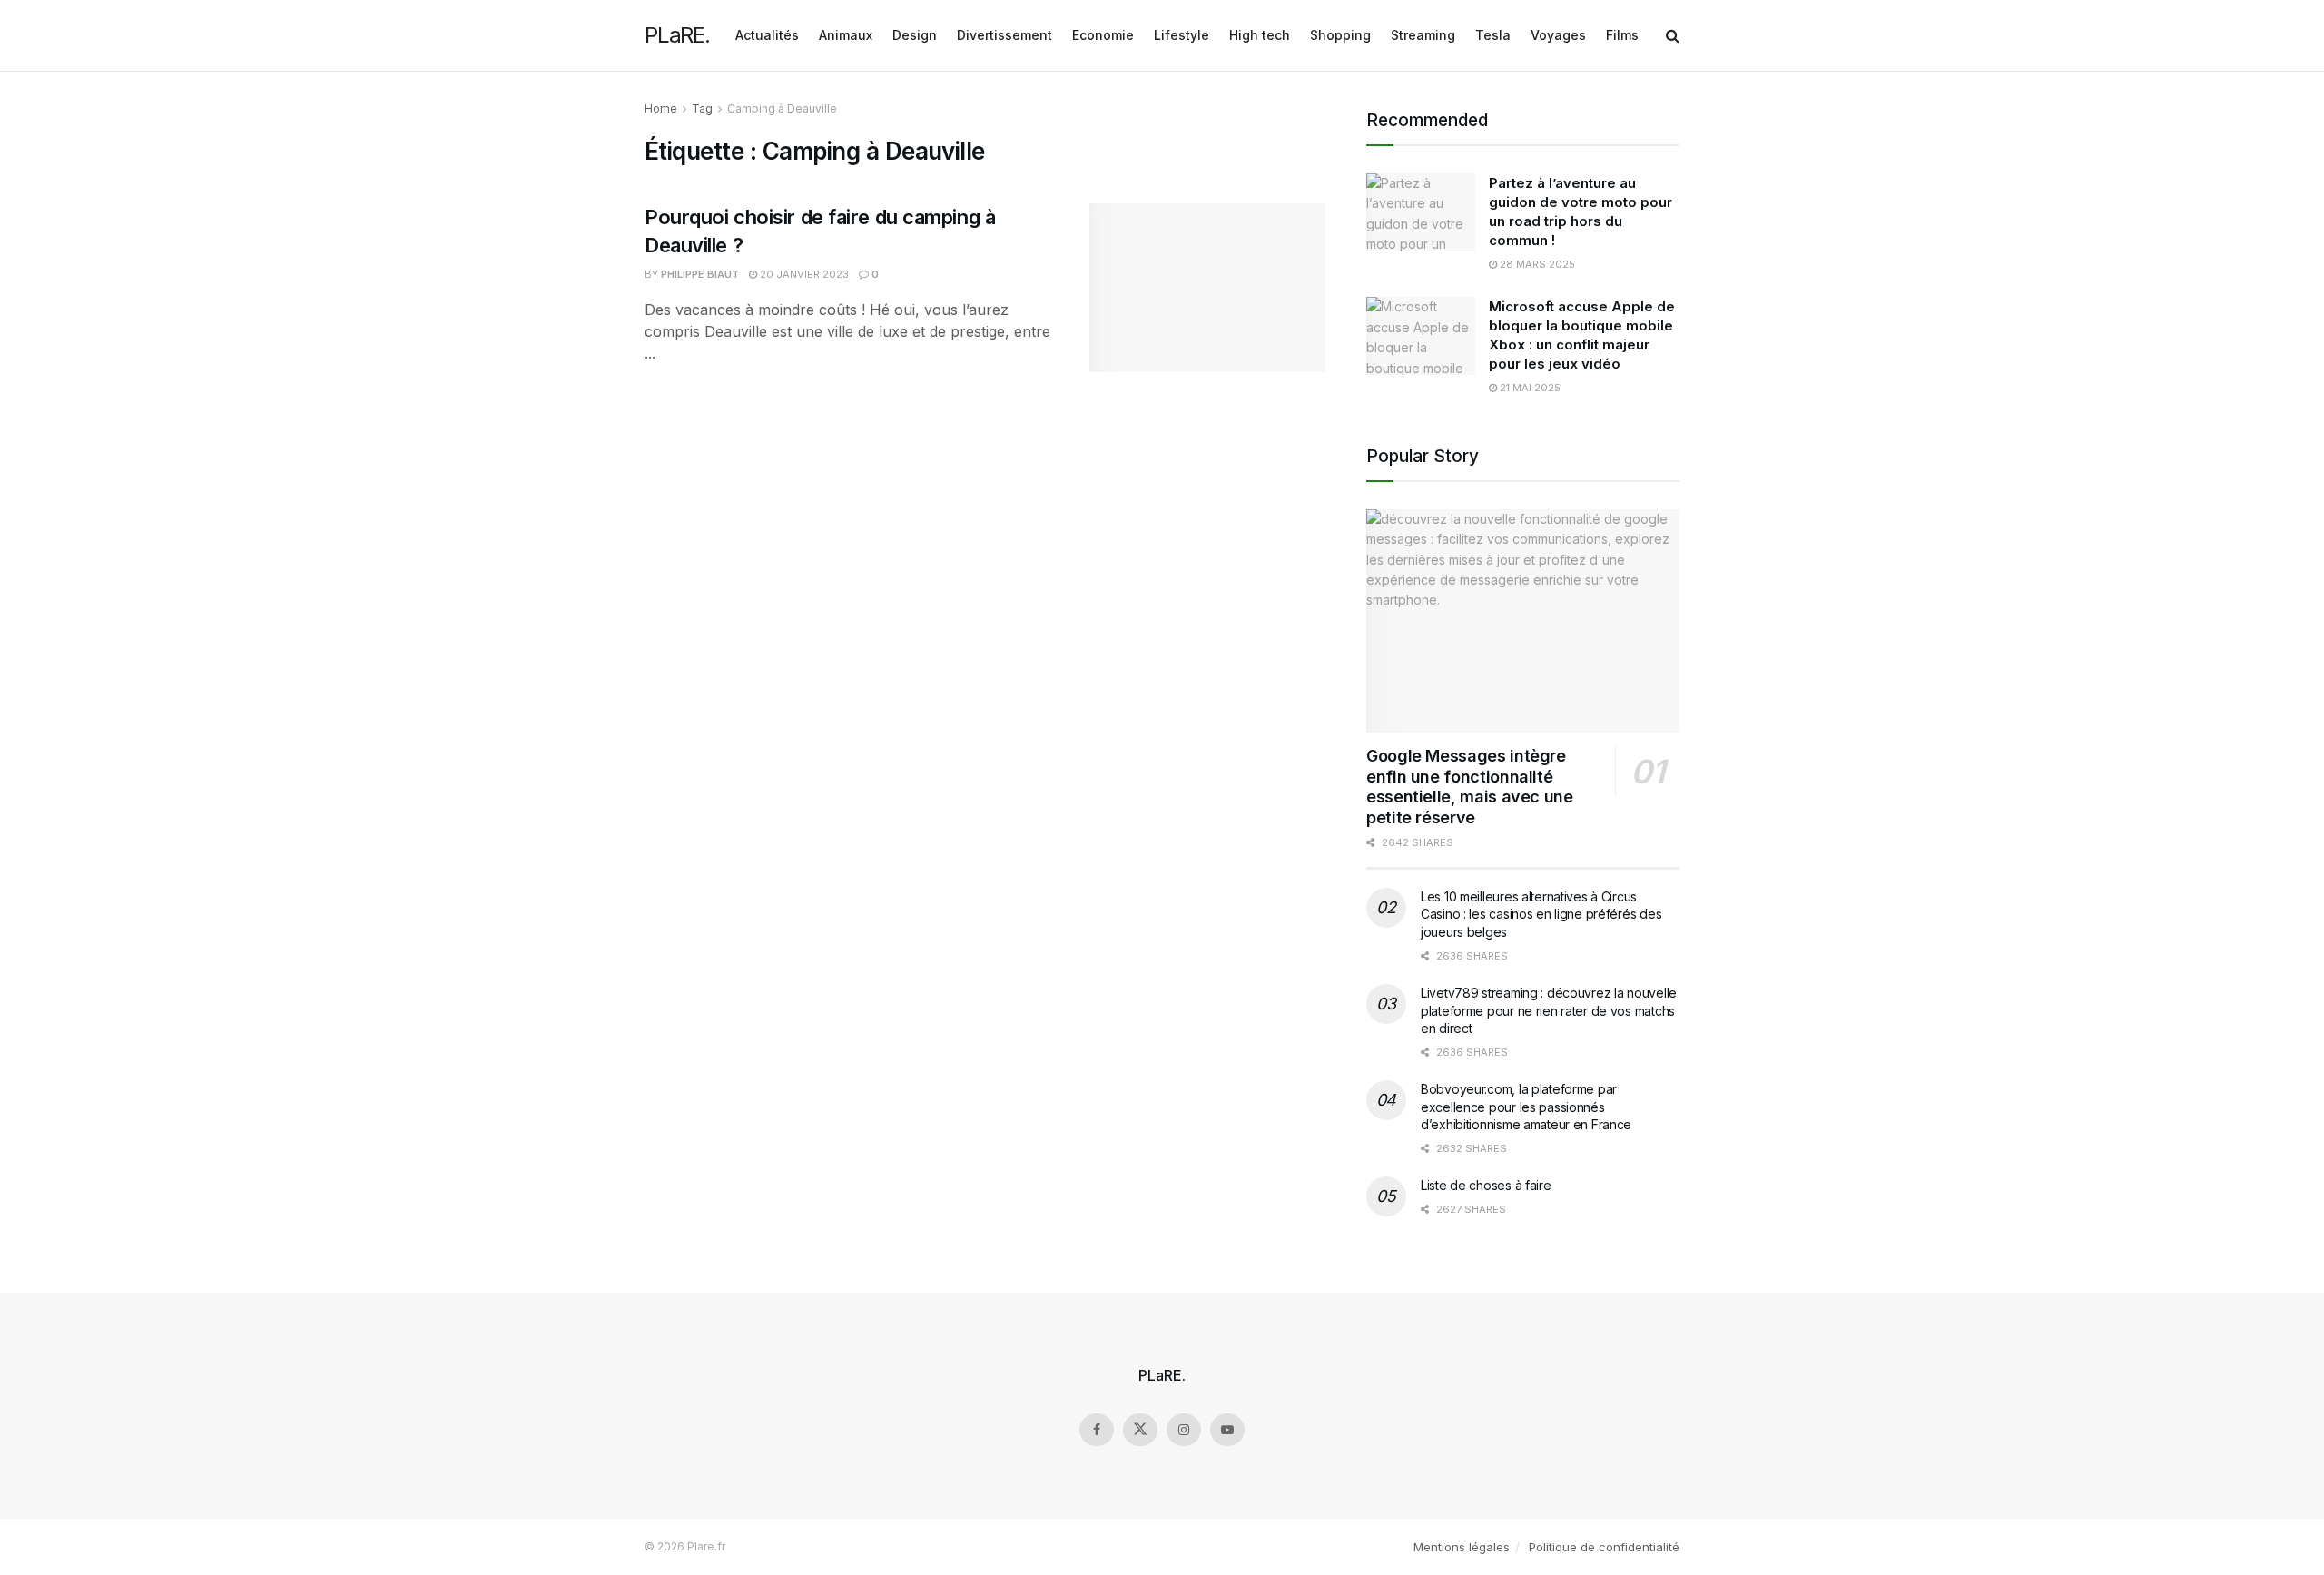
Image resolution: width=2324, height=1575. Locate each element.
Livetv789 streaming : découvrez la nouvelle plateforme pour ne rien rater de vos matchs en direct (1549, 1010)
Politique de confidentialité (1604, 1547)
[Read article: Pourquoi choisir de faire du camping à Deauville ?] (1207, 288)
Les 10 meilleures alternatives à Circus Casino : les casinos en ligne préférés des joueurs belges (1541, 914)
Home (661, 108)
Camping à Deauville (782, 108)
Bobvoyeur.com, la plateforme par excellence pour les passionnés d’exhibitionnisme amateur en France (1526, 1107)
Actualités (767, 35)
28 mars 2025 (1536, 264)
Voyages (1558, 35)
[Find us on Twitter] (1140, 1430)
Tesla (1493, 35)
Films (1622, 35)
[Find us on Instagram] (1184, 1430)
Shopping (1340, 35)
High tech (1260, 35)
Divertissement (1004, 35)
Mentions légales (1462, 1547)
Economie (1103, 35)
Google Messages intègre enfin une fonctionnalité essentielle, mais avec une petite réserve (1470, 787)
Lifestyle (1182, 35)
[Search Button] (1673, 35)
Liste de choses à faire (1486, 1185)
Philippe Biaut (700, 274)
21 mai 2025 (1529, 388)
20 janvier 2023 (803, 274)
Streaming (1423, 35)
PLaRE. (677, 35)
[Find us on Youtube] (1227, 1430)
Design (915, 35)
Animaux (846, 35)
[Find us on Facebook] (1097, 1430)
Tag (702, 108)
